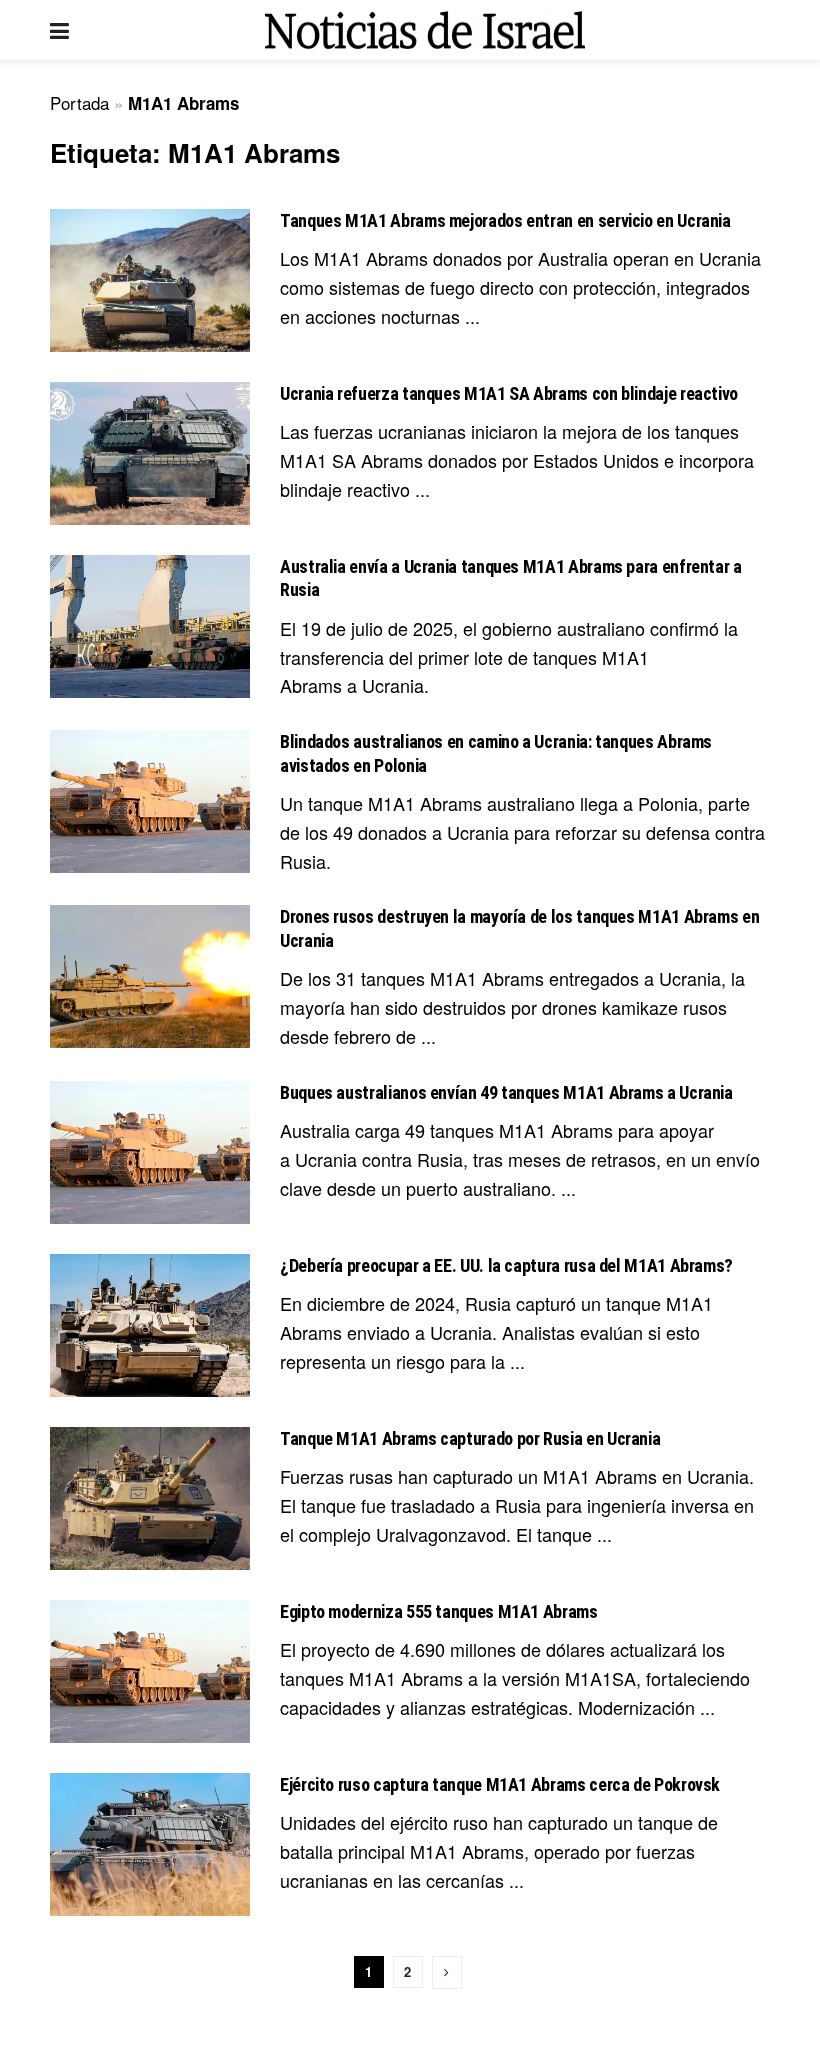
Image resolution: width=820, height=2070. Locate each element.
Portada (79, 102)
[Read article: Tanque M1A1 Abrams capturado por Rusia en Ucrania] (150, 1498)
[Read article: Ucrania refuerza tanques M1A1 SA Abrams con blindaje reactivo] (150, 453)
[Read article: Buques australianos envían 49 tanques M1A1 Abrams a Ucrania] (150, 1152)
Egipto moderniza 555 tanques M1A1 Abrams (439, 1611)
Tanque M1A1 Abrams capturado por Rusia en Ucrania (470, 1438)
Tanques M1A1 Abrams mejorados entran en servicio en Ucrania (505, 220)
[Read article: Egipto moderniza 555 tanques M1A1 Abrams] (150, 1671)
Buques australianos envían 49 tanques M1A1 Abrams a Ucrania (506, 1092)
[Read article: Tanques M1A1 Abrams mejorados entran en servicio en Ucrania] (150, 280)
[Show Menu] (59, 30)
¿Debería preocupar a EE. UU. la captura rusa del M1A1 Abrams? (506, 1265)
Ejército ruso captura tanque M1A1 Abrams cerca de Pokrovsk (500, 1784)
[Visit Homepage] (425, 30)
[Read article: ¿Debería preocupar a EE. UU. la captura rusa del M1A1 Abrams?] (150, 1325)
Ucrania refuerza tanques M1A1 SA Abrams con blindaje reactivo (509, 393)
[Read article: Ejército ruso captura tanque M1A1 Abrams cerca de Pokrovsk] (150, 1844)
